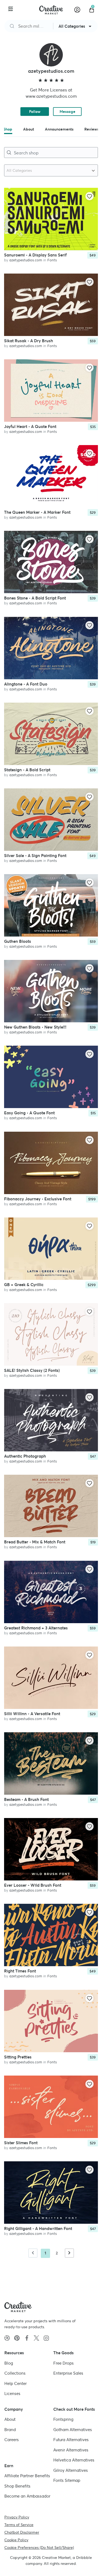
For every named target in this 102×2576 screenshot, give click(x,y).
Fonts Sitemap (67, 2480)
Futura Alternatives (71, 2440)
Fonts (52, 260)
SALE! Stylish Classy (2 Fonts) (32, 1370)
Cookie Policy (16, 2540)
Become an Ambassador (27, 2496)
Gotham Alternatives (73, 2429)
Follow (35, 112)
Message (67, 112)
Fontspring (63, 2419)
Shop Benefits (17, 2486)
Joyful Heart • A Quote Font (30, 426)
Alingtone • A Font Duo (26, 684)
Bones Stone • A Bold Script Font (35, 598)
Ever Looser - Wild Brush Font (33, 1885)
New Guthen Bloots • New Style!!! (35, 1027)
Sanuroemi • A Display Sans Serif (35, 255)
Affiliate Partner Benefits (27, 2476)
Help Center (16, 2383)
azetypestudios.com (26, 260)
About (10, 2419)
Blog (9, 2363)
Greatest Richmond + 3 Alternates (36, 1628)
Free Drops (64, 2363)
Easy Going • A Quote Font (29, 1113)
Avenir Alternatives (71, 2450)
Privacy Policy (17, 2517)
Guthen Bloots (18, 941)
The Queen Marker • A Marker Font (37, 512)
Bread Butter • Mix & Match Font (35, 1542)
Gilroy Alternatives (71, 2470)
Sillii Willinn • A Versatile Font (32, 1714)
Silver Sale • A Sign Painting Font (35, 856)
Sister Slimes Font (21, 2143)
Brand (10, 2429)
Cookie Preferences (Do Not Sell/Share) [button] (39, 2547)
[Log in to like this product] (89, 196)
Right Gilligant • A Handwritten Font (38, 2228)
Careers (12, 2440)
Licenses (12, 2393)
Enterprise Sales (68, 2373)
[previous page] (33, 2253)
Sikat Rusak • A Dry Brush (29, 341)
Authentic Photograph (25, 1456)
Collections (15, 2373)
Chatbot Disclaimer (22, 2532)
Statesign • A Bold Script (27, 770)
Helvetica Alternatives (74, 2460)
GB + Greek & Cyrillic (24, 1285)
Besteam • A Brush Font (26, 1799)
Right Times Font (20, 1971)
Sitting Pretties (18, 2057)
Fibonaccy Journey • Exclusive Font (38, 1199)
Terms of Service (19, 2524)
